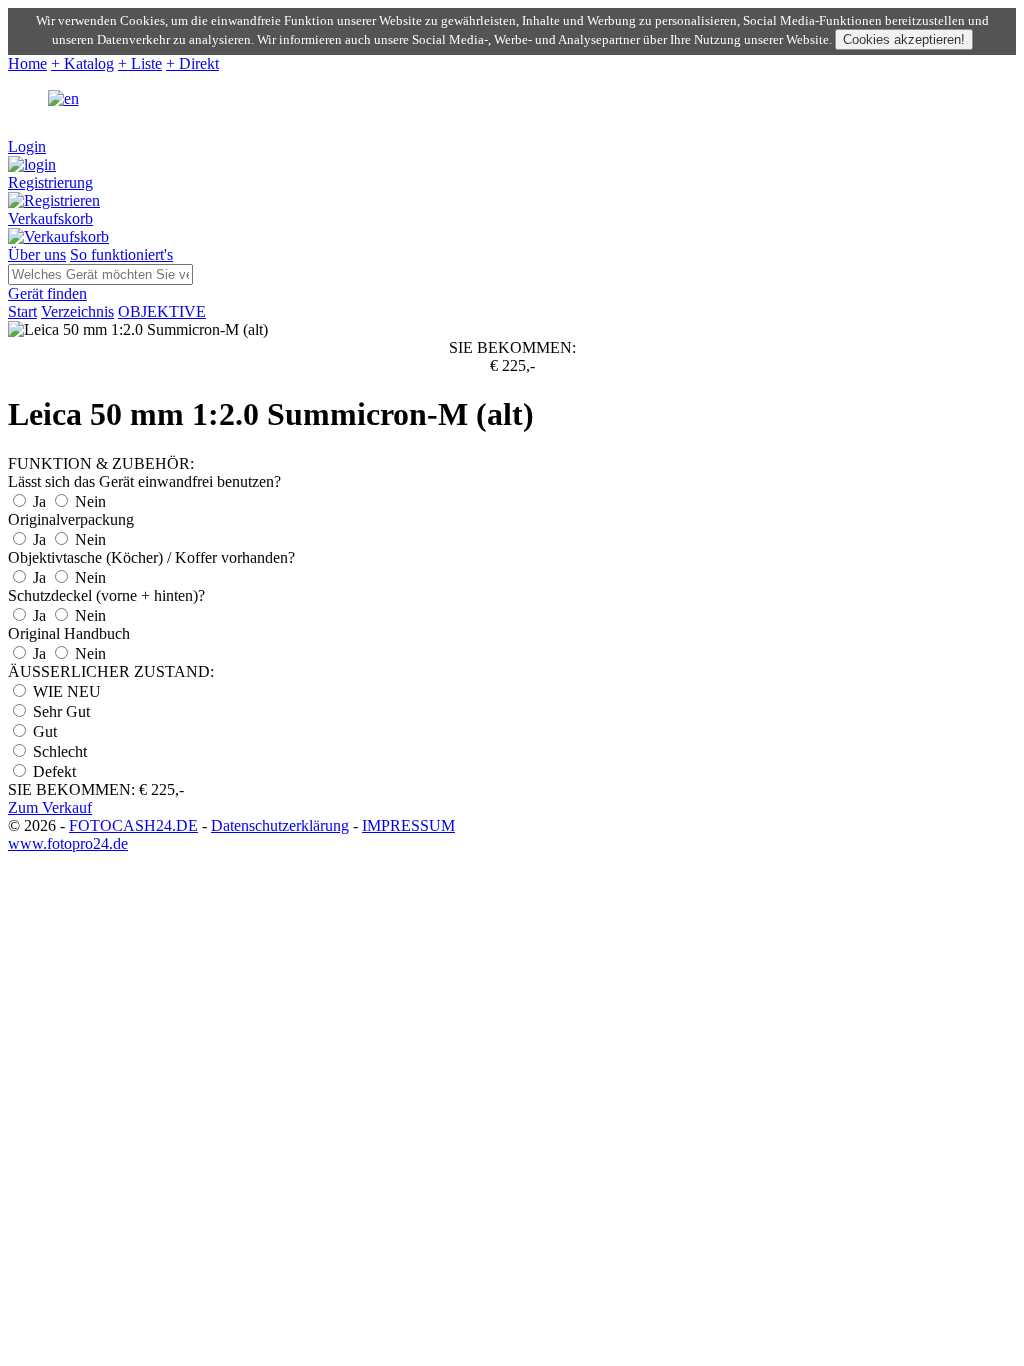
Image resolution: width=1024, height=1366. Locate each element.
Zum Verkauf (50, 807)
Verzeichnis (77, 311)
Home (27, 63)
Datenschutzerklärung (280, 825)
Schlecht (58, 751)
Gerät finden (47, 293)
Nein (88, 501)
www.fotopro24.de (68, 843)
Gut (43, 731)
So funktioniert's (121, 254)
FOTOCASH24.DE (133, 825)
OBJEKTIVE (162, 311)
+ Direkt (192, 63)
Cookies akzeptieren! (904, 39)
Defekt (52, 771)
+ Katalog (82, 63)
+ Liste (140, 63)
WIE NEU (65, 691)
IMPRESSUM (408, 825)
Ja (39, 501)
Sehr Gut (59, 711)
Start (22, 311)
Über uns (37, 254)
